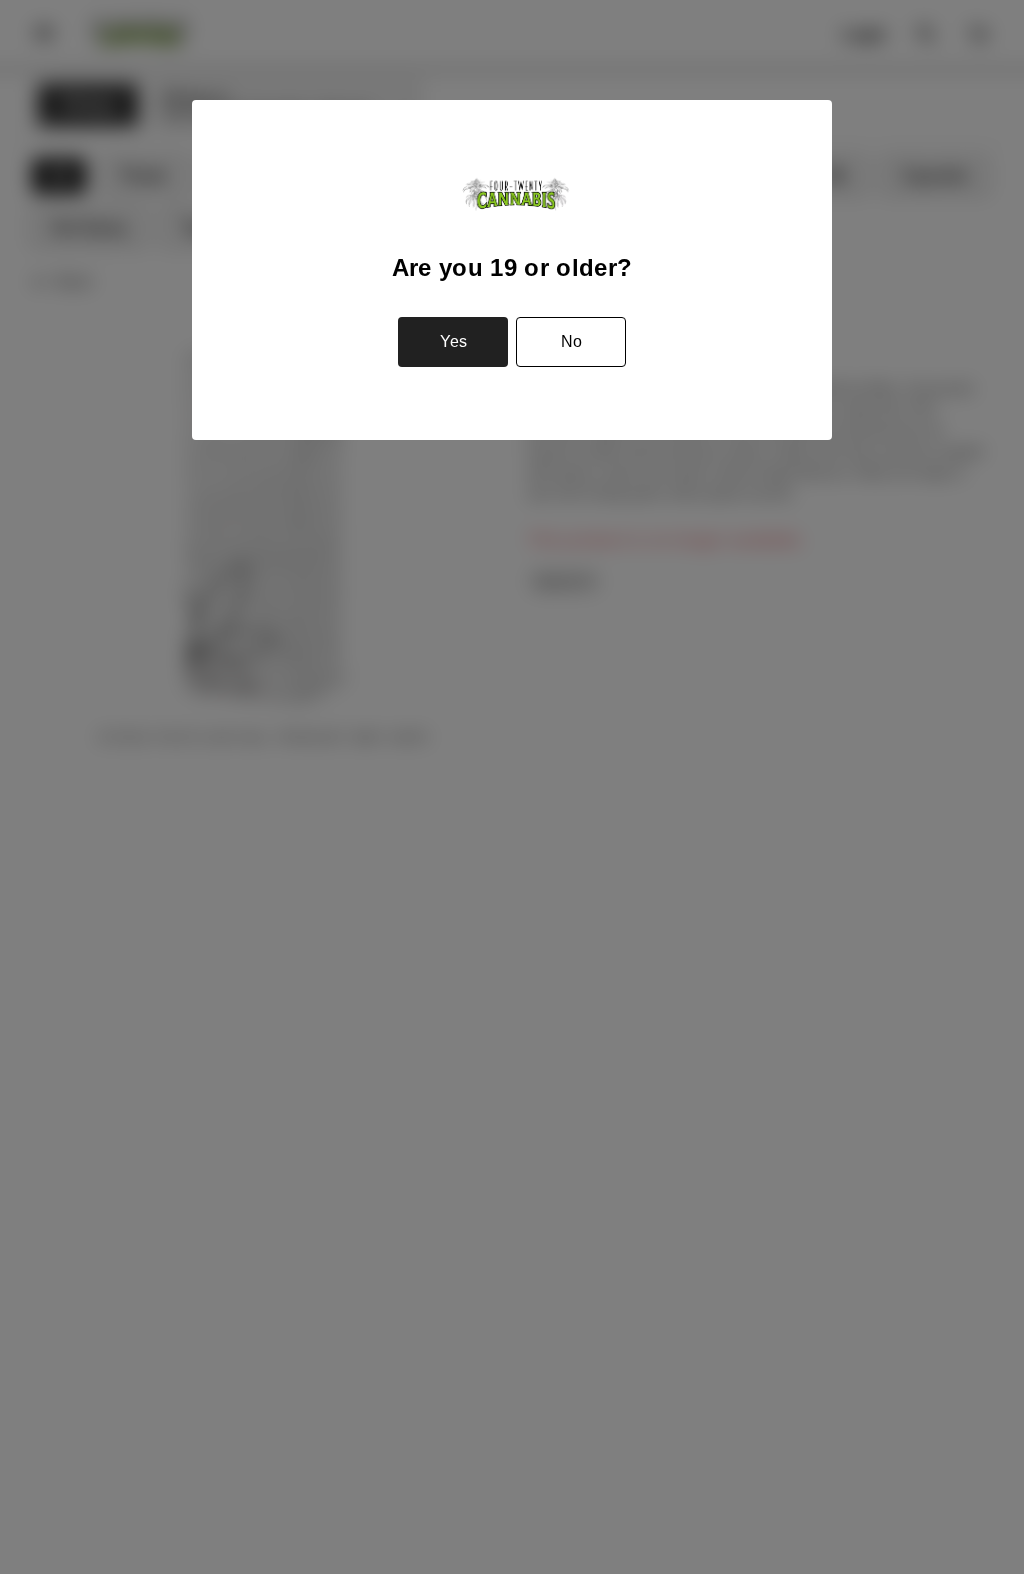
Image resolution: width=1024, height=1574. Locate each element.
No (571, 341)
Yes (453, 341)
